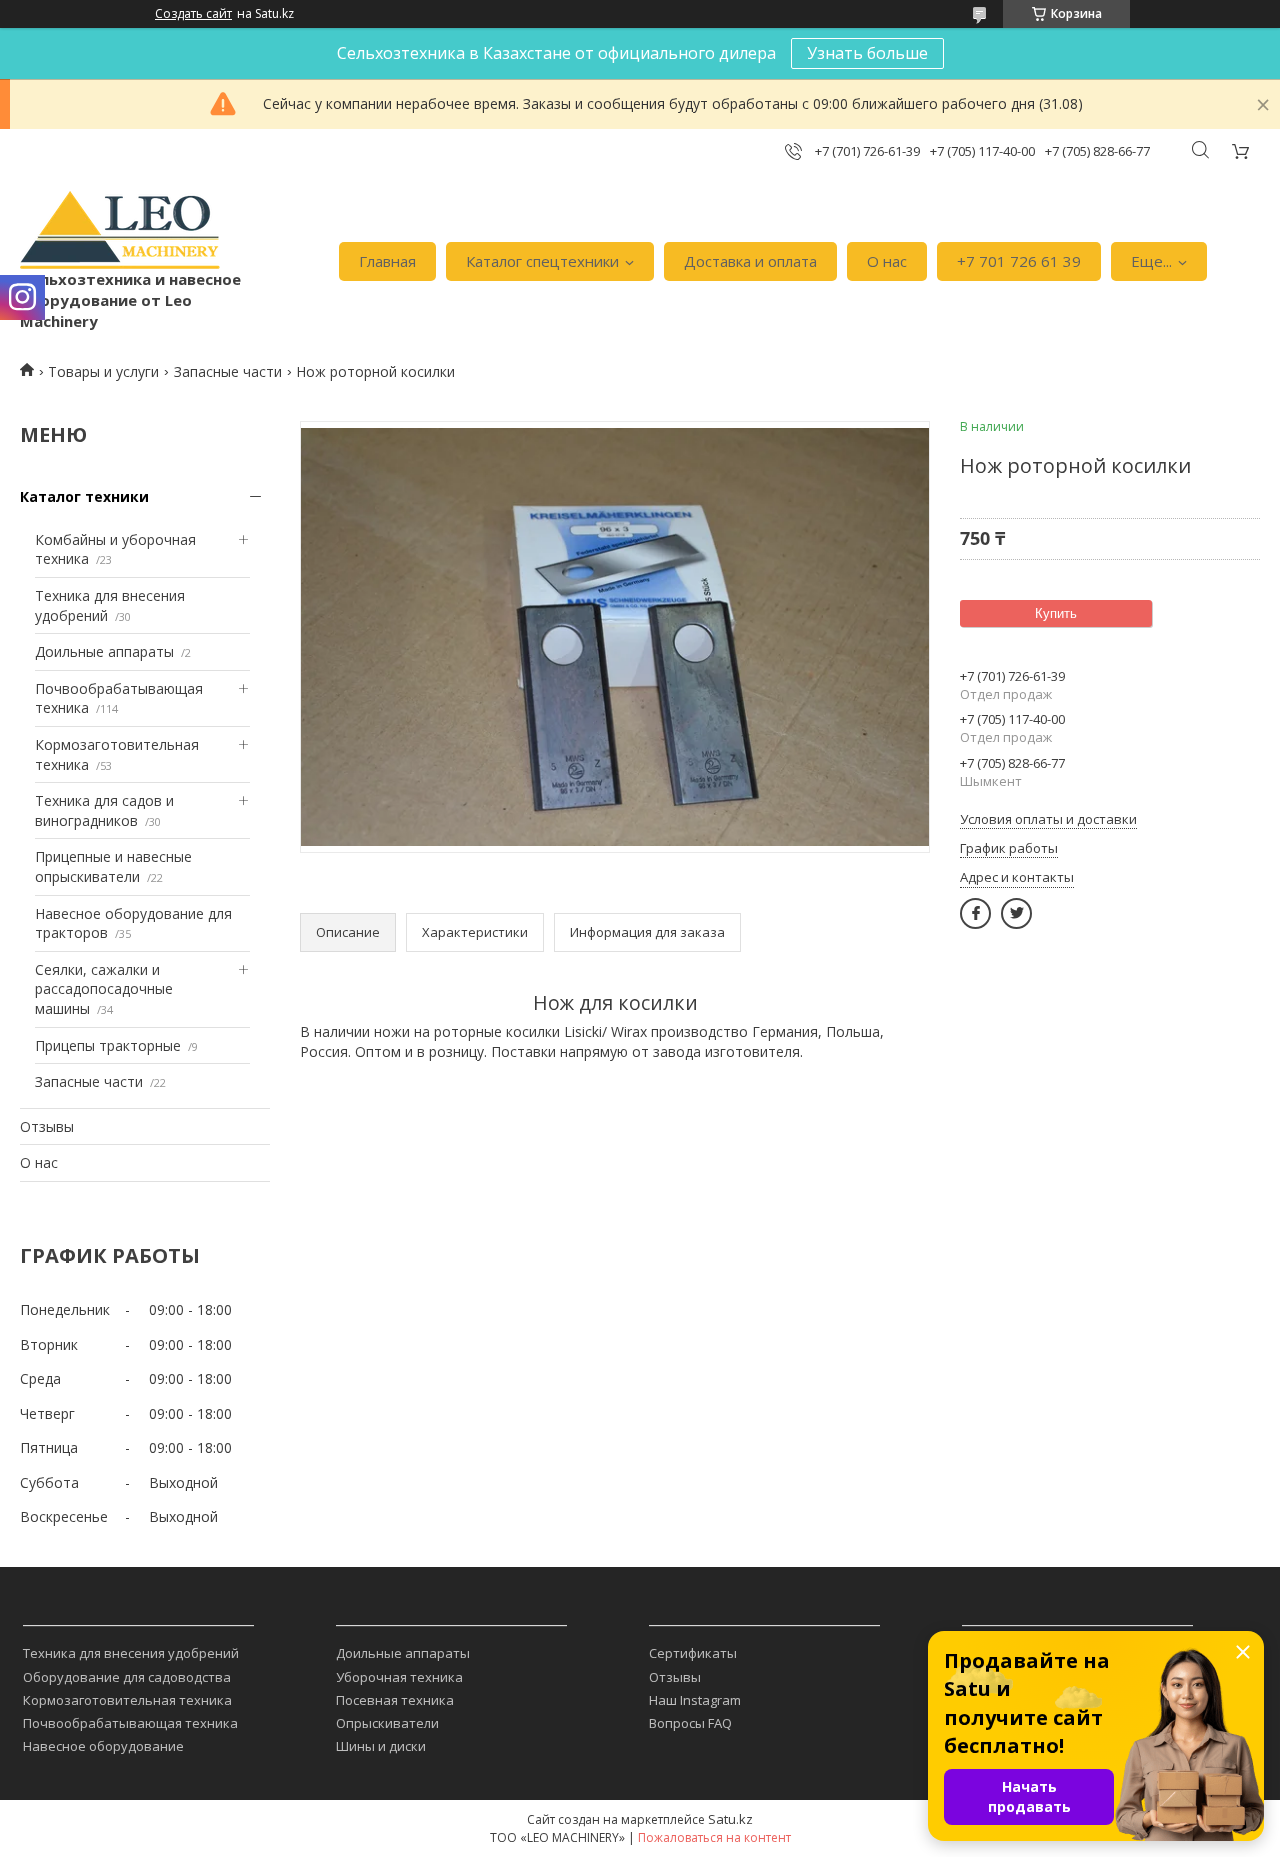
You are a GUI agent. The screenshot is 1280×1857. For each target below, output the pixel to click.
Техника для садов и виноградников (104, 810)
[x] (1016, 913)
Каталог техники (84, 496)
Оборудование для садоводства (127, 1677)
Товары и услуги (103, 371)
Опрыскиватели (387, 1723)
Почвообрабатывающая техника (130, 1723)
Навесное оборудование (103, 1746)
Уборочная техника (399, 1677)
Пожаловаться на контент (714, 1837)
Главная (387, 261)
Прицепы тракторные (108, 1045)
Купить (1056, 613)
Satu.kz (730, 1819)
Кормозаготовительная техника (127, 1700)
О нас (887, 261)
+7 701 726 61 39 (1019, 261)
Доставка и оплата (750, 261)
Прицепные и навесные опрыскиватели (113, 866)
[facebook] (975, 913)
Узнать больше (867, 53)
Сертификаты (693, 1653)
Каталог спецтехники (542, 261)
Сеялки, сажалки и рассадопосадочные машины (104, 989)
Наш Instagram (695, 1700)
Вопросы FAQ (690, 1723)
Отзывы (47, 1126)
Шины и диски (381, 1746)
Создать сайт (193, 14)
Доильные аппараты (104, 651)
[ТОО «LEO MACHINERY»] (120, 230)
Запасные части (228, 371)
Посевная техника (395, 1700)
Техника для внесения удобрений (131, 1653)
